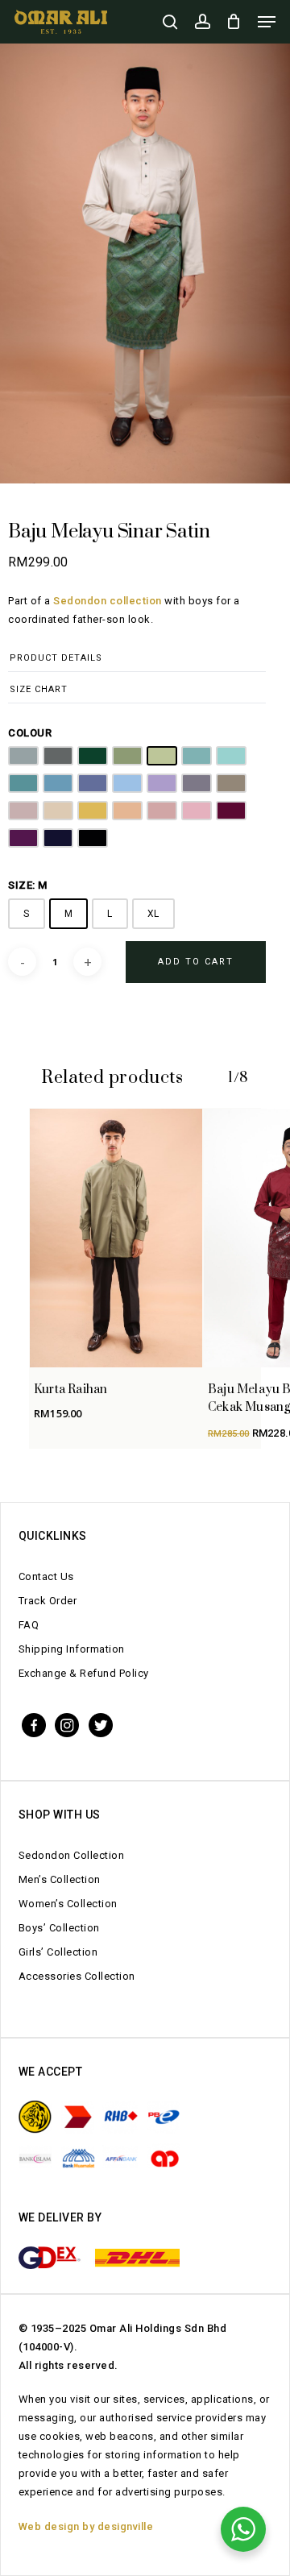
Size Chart (39, 689)
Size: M (28, 885)
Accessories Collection (77, 1976)
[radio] (23, 756)
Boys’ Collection (59, 1928)
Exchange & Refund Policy (84, 1673)
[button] (267, 22)
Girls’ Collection (58, 1952)
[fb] (34, 1724)
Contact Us (46, 1576)
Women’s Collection (68, 1904)
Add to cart (196, 962)
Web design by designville (86, 2526)
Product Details (56, 658)
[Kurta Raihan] (116, 1238)
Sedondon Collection (72, 1855)
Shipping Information (72, 1649)
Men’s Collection (60, 1879)
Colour (30, 733)
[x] (101, 1724)
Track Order (48, 1601)
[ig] (67, 1724)
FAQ (29, 1625)
